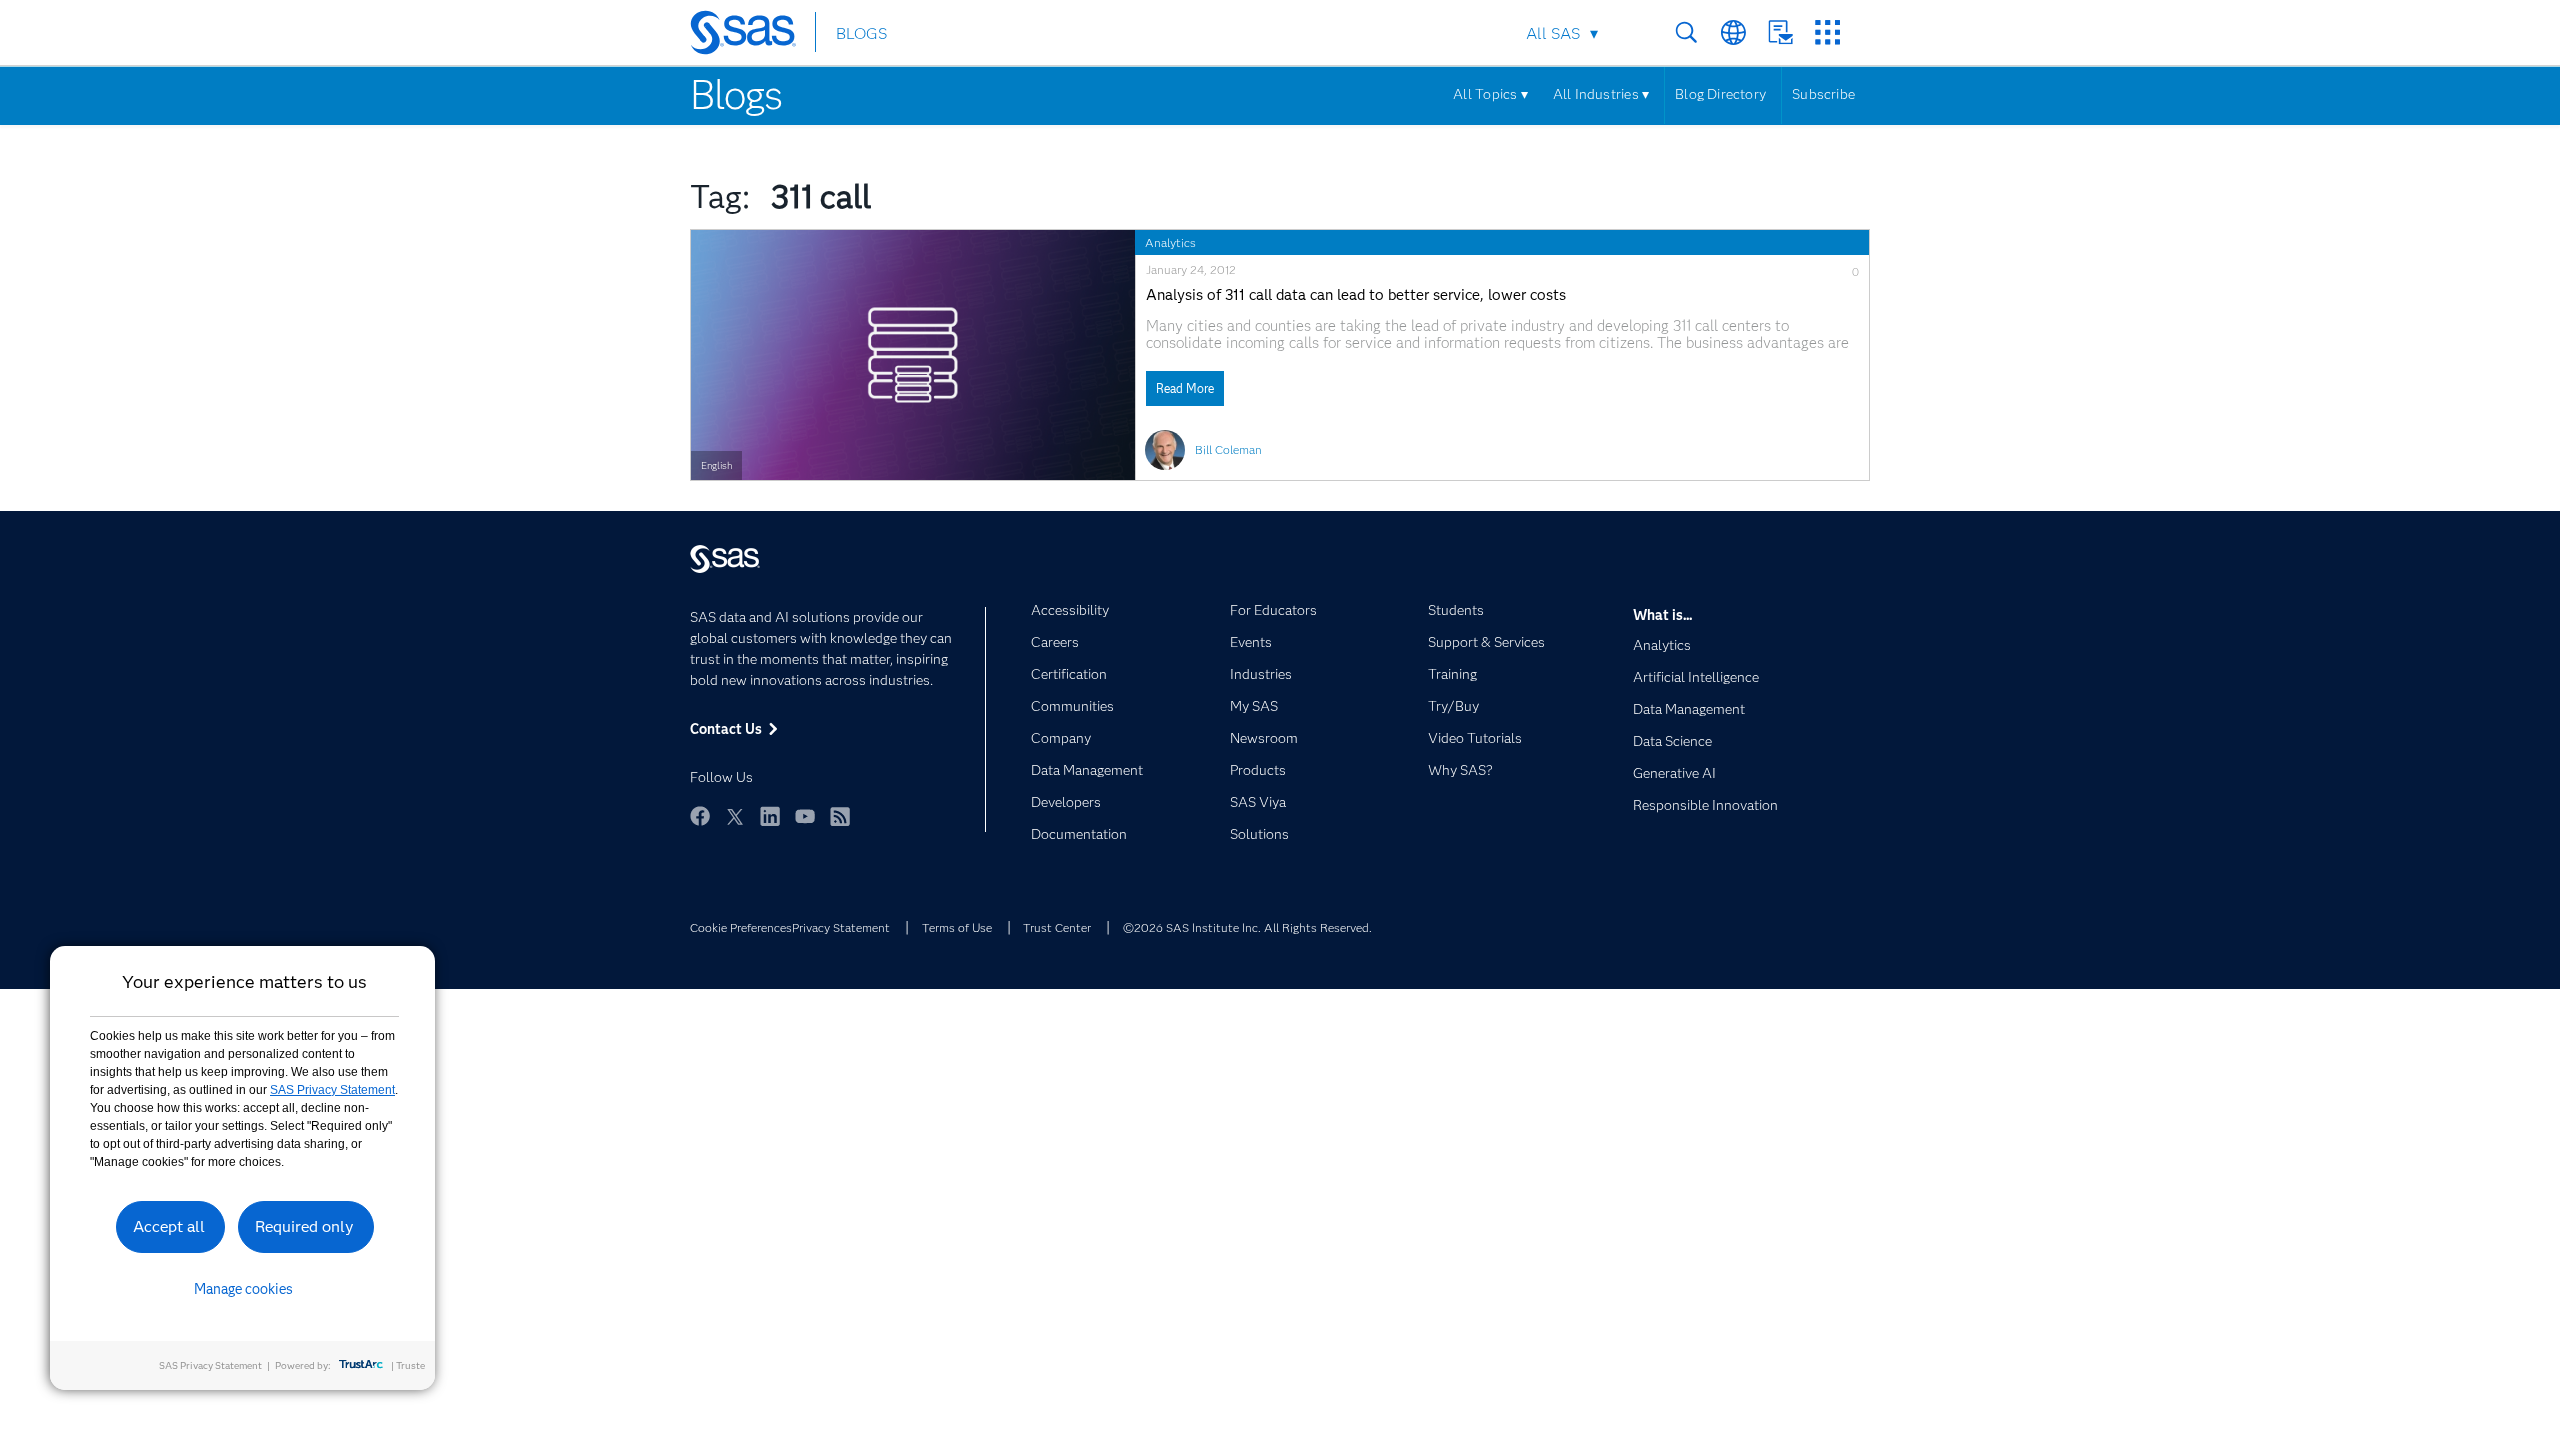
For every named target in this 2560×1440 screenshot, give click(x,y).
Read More (1185, 388)
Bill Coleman (1228, 449)
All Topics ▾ (1490, 94)
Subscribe (1823, 94)
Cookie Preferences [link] (741, 927)
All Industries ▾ (1601, 94)
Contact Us (1780, 32)
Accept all (169, 1226)
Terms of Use (957, 927)
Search (1686, 32)
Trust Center (1057, 927)
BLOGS (861, 33)
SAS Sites (1827, 32)
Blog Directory (1720, 94)
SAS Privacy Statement (332, 1090)
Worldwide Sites (1733, 32)
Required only (304, 1226)
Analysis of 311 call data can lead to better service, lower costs (1356, 295)
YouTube (805, 816)
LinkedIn (770, 816)
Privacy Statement (841, 927)
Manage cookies (243, 1289)
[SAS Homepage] (752, 36)
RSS (840, 816)
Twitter (735, 816)
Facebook (700, 816)
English (716, 465)
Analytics (1170, 242)
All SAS (1553, 33)
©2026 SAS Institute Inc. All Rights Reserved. (1247, 927)
